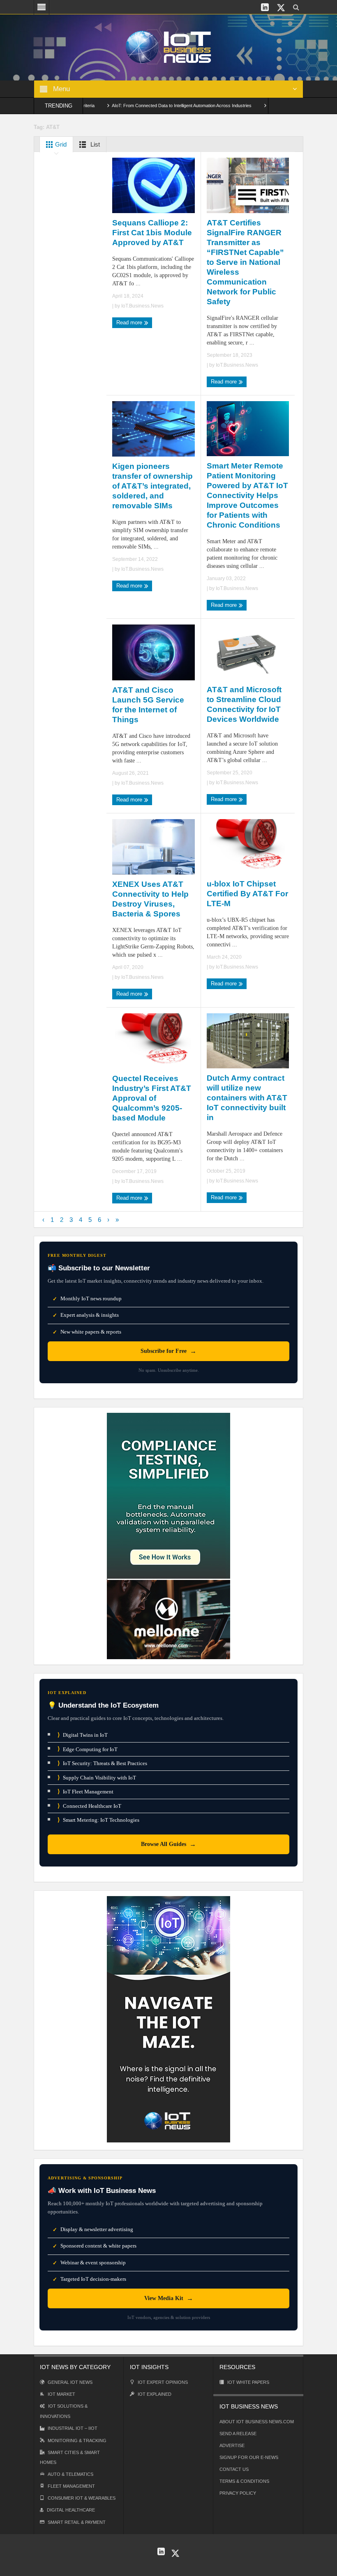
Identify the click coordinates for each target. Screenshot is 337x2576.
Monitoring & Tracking (77, 2441)
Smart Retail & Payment (77, 2522)
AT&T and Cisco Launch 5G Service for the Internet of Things (148, 705)
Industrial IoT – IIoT (73, 2428)
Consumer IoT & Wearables (82, 2498)
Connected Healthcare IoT (89, 1806)
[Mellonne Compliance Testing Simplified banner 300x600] (168, 1535)
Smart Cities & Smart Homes (70, 2457)
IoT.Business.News (142, 306)
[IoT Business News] (168, 47)
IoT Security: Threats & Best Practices (102, 1763)
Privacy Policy (238, 2493)
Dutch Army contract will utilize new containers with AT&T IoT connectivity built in (247, 1098)
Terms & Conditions (244, 2481)
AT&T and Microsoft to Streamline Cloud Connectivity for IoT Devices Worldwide (244, 704)
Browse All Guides (168, 1844)
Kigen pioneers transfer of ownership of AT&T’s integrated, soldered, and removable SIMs (152, 486)
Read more (130, 323)
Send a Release (238, 2434)
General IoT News (70, 2382)
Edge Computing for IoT (88, 1749)
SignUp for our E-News (249, 2457)
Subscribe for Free (168, 1351)
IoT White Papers (248, 2382)
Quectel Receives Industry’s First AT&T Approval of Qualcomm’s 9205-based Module (152, 1098)
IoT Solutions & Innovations (64, 2411)
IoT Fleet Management (85, 1792)
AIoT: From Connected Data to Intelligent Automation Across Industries (144, 106)
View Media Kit (169, 2298)
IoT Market (61, 2394)
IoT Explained (155, 2394)
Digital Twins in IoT (83, 1735)
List (94, 144)
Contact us (234, 2469)
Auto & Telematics (70, 2474)
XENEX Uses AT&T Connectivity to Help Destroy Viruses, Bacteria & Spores (150, 899)
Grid (60, 144)
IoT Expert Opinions (163, 2382)
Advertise (232, 2445)
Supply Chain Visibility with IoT (97, 1778)
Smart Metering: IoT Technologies (98, 1820)
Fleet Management (71, 2486)
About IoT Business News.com (257, 2422)
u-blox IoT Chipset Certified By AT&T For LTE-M (247, 894)
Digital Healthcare (71, 2510)
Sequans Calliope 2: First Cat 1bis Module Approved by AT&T (152, 233)
